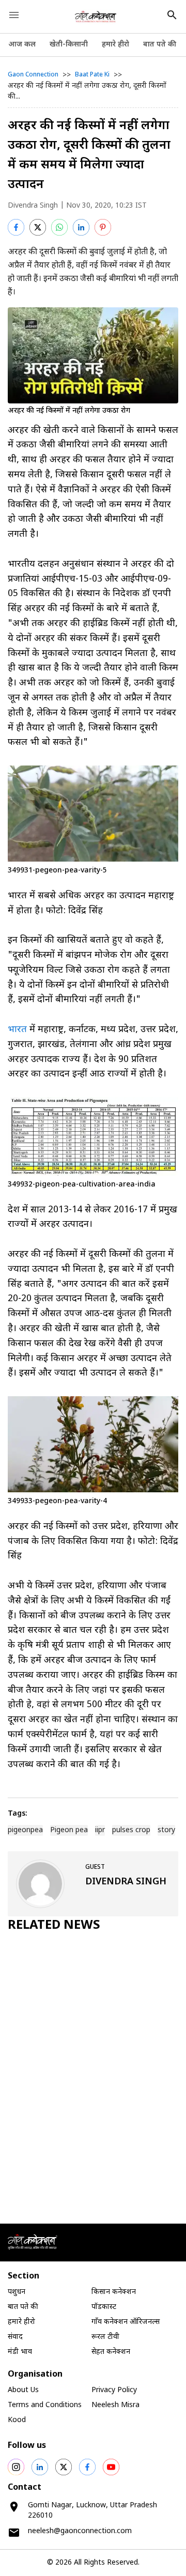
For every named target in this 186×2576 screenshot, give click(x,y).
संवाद (15, 2337)
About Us (23, 2390)
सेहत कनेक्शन (111, 2352)
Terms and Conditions (45, 2405)
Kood (17, 2420)
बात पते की (160, 45)
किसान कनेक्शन (114, 2292)
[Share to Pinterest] (103, 227)
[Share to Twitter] (38, 227)
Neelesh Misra (115, 2405)
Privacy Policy (114, 2390)
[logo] (96, 17)
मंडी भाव (20, 2352)
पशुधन (17, 2292)
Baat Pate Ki (92, 75)
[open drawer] (14, 15)
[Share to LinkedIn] (81, 227)
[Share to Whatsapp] (59, 227)
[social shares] (16, 2467)
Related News (54, 1926)
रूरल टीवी (105, 2337)
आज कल (22, 45)
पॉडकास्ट (104, 2307)
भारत (17, 1030)
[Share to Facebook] (16, 227)
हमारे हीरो (115, 45)
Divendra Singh (33, 206)
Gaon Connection (33, 75)
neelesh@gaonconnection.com (80, 2531)
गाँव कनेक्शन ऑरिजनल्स (126, 2322)
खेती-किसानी (69, 45)
